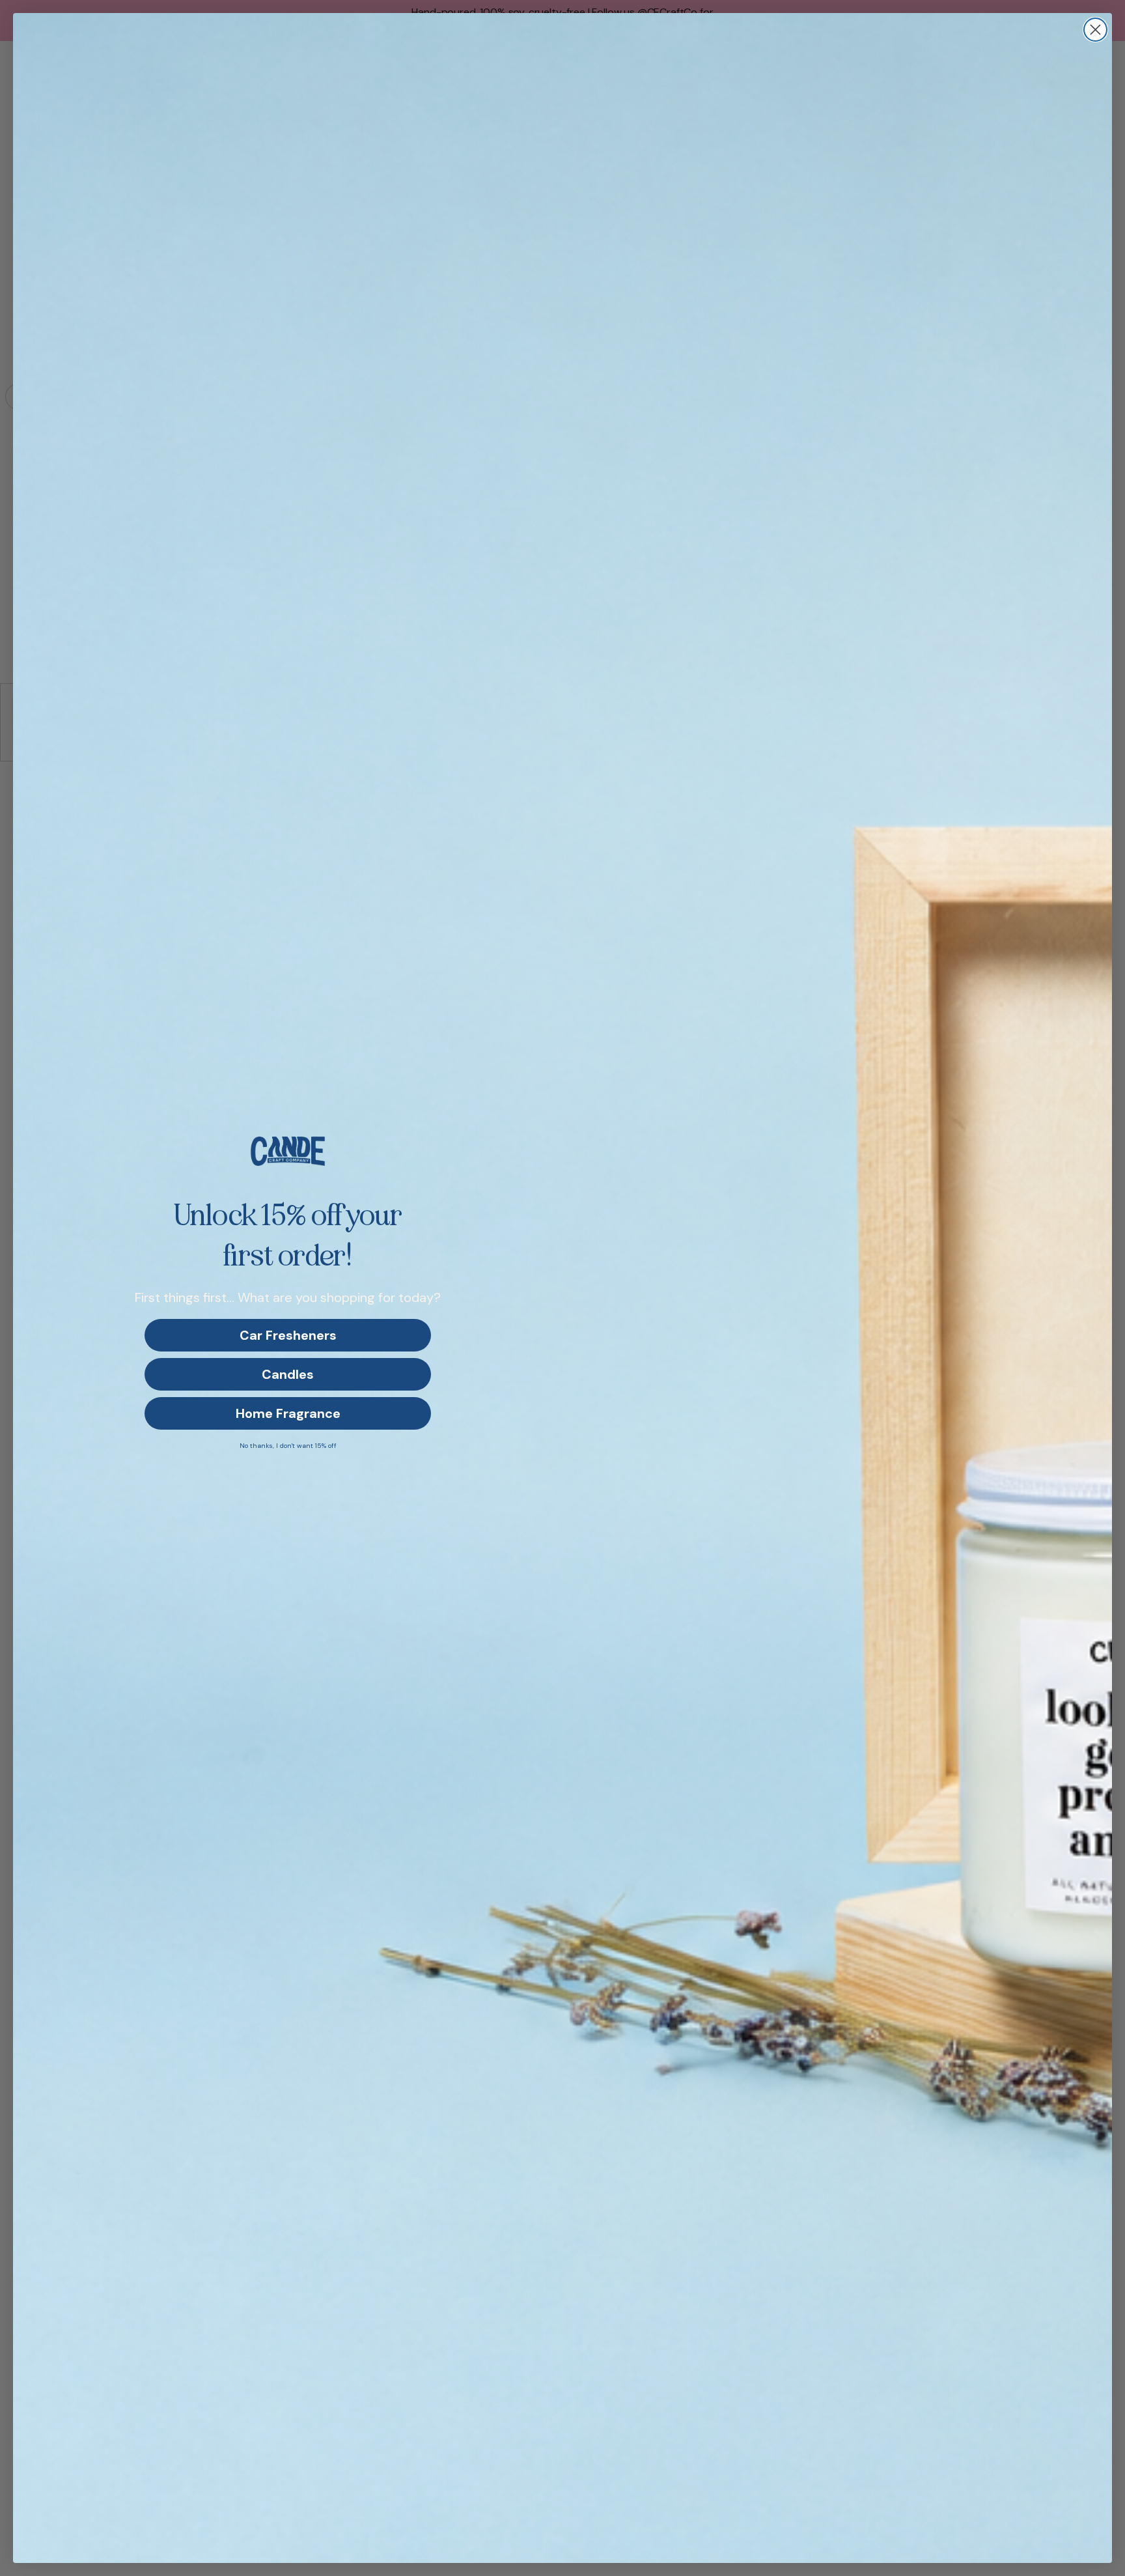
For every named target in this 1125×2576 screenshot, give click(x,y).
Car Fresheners (288, 1335)
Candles (288, 1374)
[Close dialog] (1095, 30)
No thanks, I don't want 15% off (288, 1446)
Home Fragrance (288, 1413)
